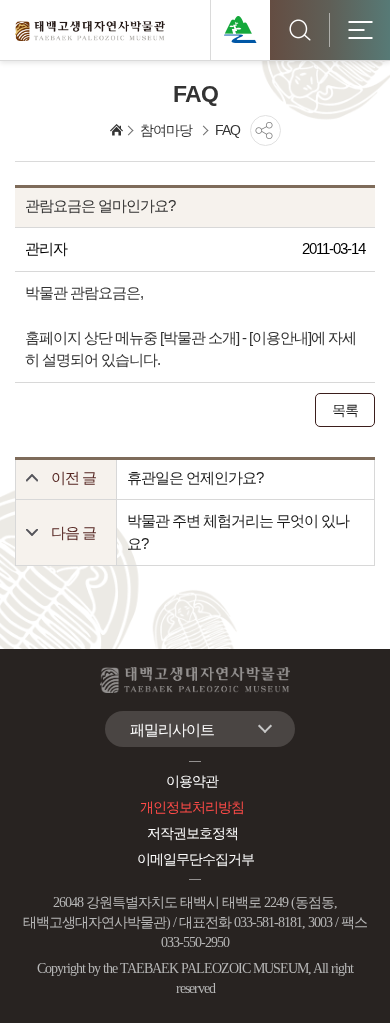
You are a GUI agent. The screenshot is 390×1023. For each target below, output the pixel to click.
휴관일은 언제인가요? (195, 477)
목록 (345, 410)
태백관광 (240, 30)
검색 (300, 30)
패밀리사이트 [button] (172, 730)
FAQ (227, 130)
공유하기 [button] (265, 130)
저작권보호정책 (192, 833)
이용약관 (192, 781)
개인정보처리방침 (192, 807)
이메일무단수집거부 (195, 859)
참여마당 (166, 130)
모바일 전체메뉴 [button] (360, 30)
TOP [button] (355, 994)
